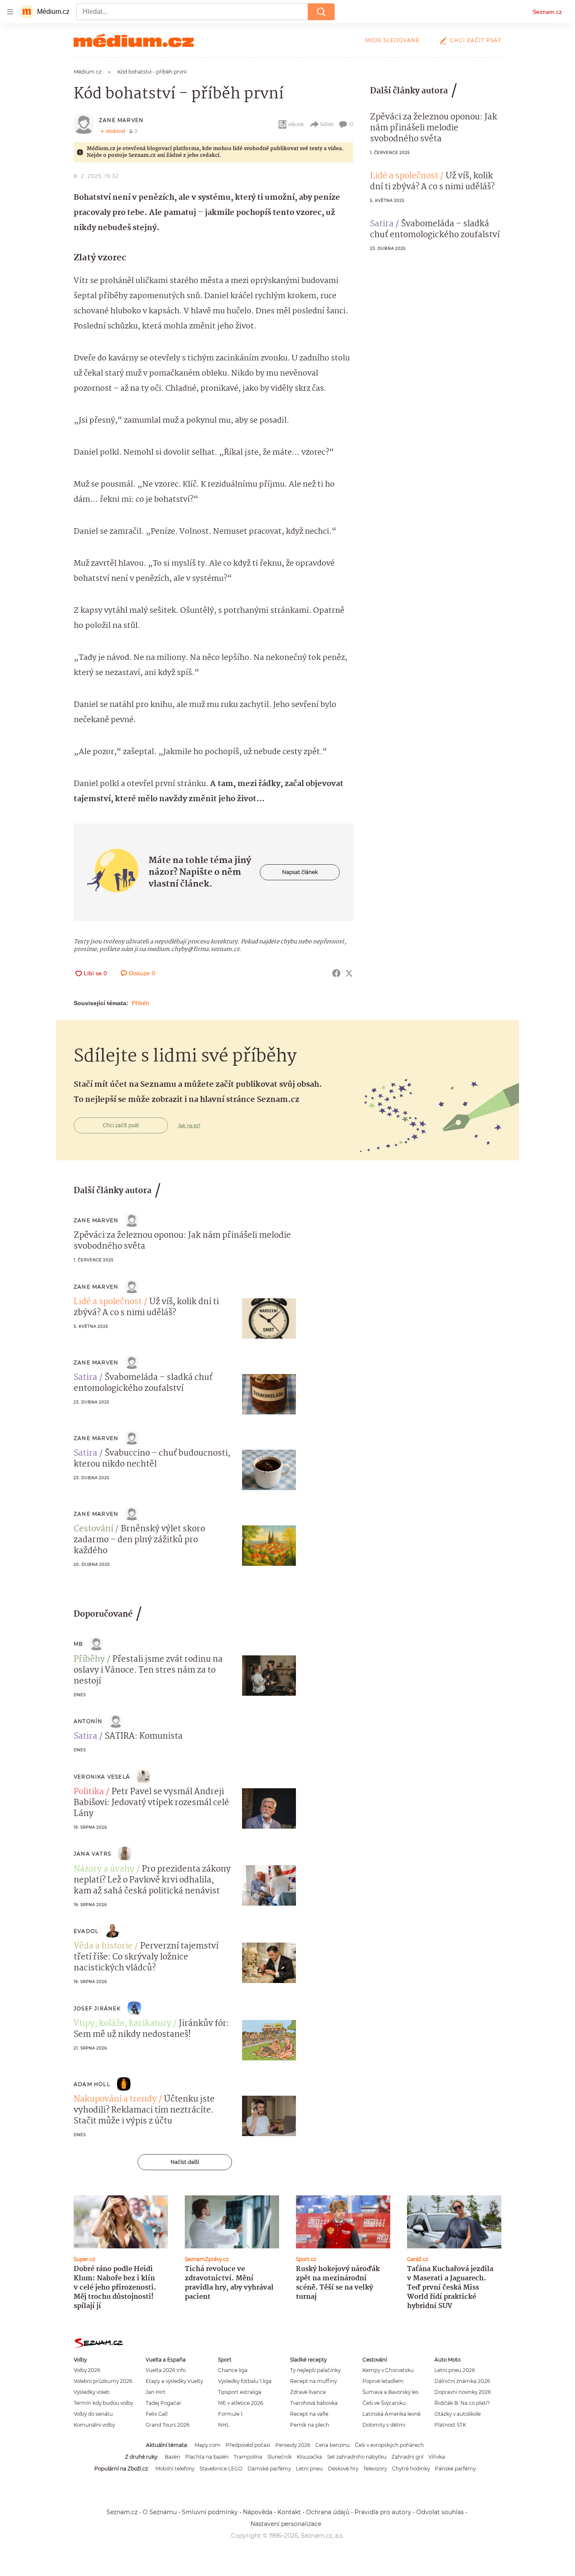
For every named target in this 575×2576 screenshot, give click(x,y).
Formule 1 (230, 2414)
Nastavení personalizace (286, 2524)
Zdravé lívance (308, 2392)
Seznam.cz (547, 12)
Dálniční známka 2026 (462, 2381)
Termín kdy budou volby (103, 2403)
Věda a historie (103, 1946)
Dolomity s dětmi (384, 2425)
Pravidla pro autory (383, 2512)
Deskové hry (343, 2469)
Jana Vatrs (92, 1854)
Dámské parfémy (269, 2469)
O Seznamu (160, 2512)
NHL (224, 2425)
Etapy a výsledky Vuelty (174, 2381)
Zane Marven (121, 120)
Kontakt (289, 2512)
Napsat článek (300, 872)
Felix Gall (157, 2414)
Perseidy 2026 (293, 2445)
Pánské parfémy (455, 2469)
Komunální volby (94, 2425)
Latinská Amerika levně (391, 2414)
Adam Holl (92, 2084)
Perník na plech (310, 2425)
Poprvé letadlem (383, 2381)
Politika (89, 1792)
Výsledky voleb (92, 2392)
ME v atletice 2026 (241, 2403)
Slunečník (280, 2457)
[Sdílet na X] (349, 973)
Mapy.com (208, 2445)
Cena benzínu (333, 2445)
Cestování (93, 1529)
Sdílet (327, 124)
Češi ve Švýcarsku (384, 2403)
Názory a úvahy (104, 1869)
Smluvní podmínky (210, 2512)
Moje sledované (393, 40)
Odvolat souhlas (440, 2512)
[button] (269, 1318)
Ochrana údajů (328, 2512)
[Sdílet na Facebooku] (336, 973)
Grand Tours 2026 (168, 2425)
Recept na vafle (309, 2414)
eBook (296, 124)
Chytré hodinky (411, 2469)
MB (78, 1644)
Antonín (88, 1721)
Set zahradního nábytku (357, 2457)
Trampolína (248, 2457)
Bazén (172, 2457)
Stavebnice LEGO (221, 2469)
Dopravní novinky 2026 (463, 2392)
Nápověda (258, 2512)
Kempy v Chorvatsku (388, 2370)
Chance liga (233, 2370)
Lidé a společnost (404, 176)
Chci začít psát (476, 40)
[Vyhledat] (321, 12)
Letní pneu (309, 2469)
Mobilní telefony (175, 2469)
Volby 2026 (87, 2370)
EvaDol (86, 1931)
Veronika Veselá (102, 1777)
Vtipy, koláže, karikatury (122, 2024)
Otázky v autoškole (458, 2414)
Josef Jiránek (97, 2008)
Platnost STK (450, 2425)
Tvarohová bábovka (314, 2403)
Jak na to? (189, 1125)
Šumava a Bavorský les (390, 2392)
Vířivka (437, 2457)
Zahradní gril (407, 2457)
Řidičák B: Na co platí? (462, 2403)
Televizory (375, 2469)
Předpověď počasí (248, 2445)
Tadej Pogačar (164, 2403)
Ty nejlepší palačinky (315, 2370)
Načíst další (185, 2162)
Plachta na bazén (207, 2457)
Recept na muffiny (313, 2381)
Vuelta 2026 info (166, 2370)
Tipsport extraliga (240, 2392)
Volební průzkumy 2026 (103, 2381)
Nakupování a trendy (115, 2099)
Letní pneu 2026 (455, 2370)
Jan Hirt (156, 2392)
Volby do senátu (93, 2414)
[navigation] (10, 12)
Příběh (141, 1003)
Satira (382, 224)
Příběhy (89, 1660)
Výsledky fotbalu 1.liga (245, 2381)
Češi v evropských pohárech (389, 2445)
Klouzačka (309, 2457)
